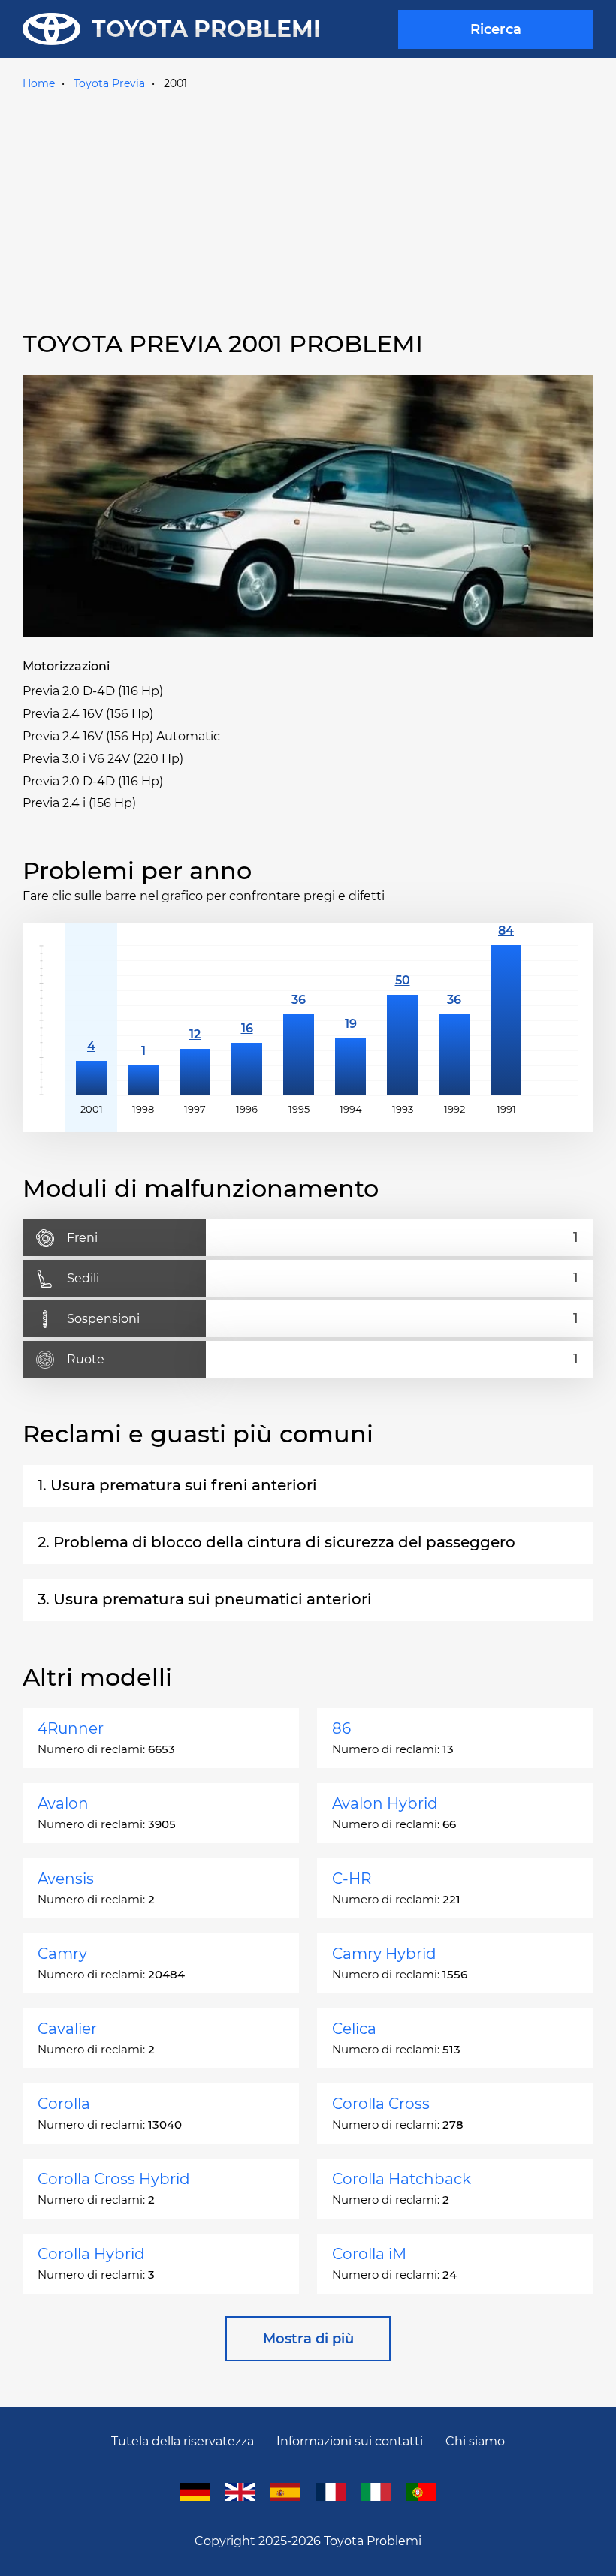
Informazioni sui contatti (350, 2441)
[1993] (402, 1020)
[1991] (506, 1020)
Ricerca (496, 29)
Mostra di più (308, 2339)
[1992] (454, 1020)
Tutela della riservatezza (183, 2441)
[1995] (299, 1020)
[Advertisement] (308, 208)
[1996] (247, 1020)
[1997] (195, 1020)
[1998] (143, 1020)
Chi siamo (475, 2441)
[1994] (350, 1020)
